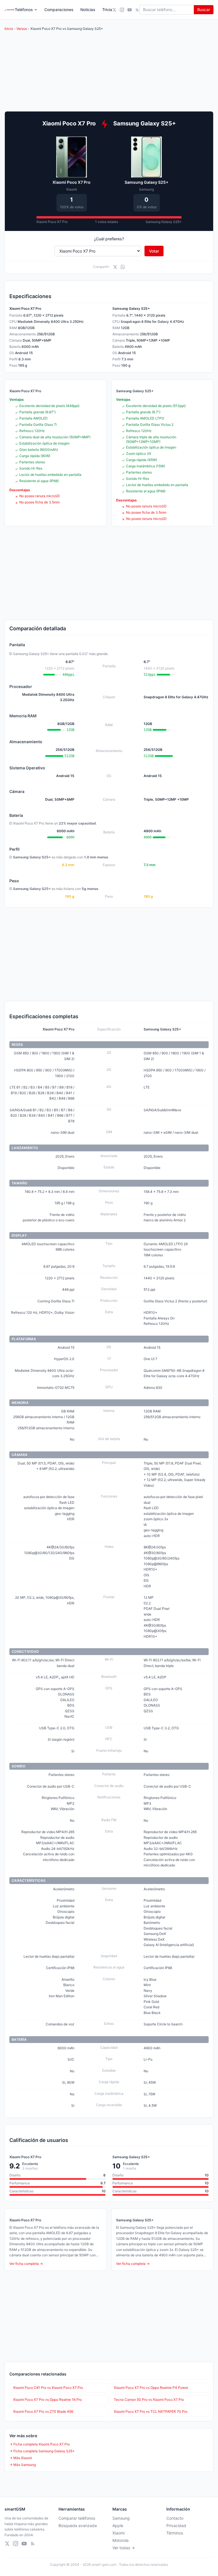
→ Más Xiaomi (21, 2458)
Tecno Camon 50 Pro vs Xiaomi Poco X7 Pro (149, 2400)
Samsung (121, 2518)
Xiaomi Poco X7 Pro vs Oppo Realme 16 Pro (47, 2400)
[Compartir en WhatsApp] (123, 267)
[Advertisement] (109, 573)
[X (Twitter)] (114, 10)
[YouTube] (130, 10)
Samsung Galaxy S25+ (146, 182)
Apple (118, 2526)
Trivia (107, 10)
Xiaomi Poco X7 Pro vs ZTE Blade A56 (43, 2411)
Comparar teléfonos (77, 2518)
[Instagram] (122, 10)
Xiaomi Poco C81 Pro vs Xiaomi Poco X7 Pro (48, 2388)
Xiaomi (119, 2533)
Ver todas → (124, 2548)
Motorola (120, 2540)
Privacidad (176, 2526)
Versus (22, 29)
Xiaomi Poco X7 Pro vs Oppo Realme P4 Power (151, 2388)
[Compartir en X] (115, 267)
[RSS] (137, 10)
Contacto (175, 2518)
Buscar (204, 10)
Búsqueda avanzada (78, 2526)
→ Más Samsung (23, 2465)
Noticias (88, 10)
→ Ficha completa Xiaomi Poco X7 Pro (40, 2444)
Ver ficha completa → (26, 2264)
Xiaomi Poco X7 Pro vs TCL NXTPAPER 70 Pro (151, 2411)
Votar (154, 251)
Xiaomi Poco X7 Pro (72, 182)
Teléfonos (24, 10)
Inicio (9, 29)
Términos (175, 2533)
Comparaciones (59, 10)
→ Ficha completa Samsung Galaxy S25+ (42, 2451)
